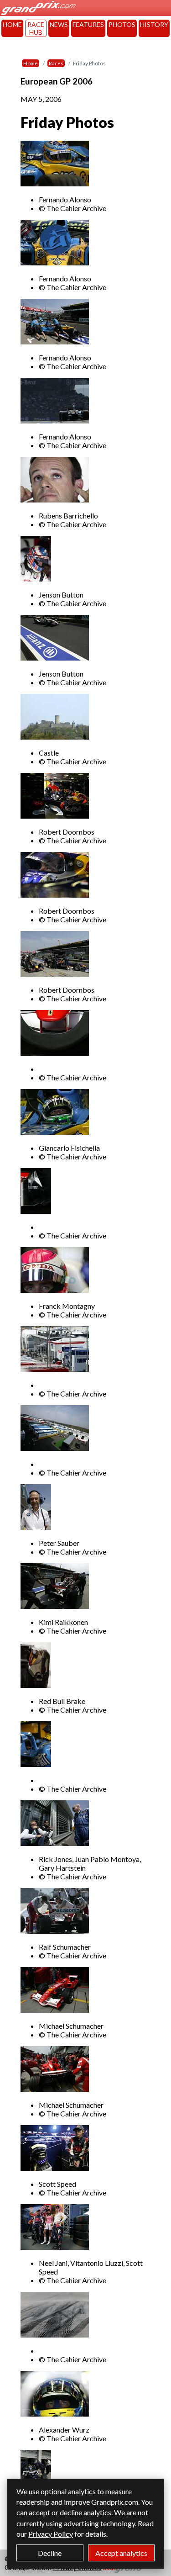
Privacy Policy (51, 2534)
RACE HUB (36, 28)
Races (56, 63)
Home (31, 63)
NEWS (59, 24)
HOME (12, 24)
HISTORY (154, 24)
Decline (50, 2553)
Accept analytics (121, 2553)
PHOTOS (122, 24)
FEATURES (88, 24)
